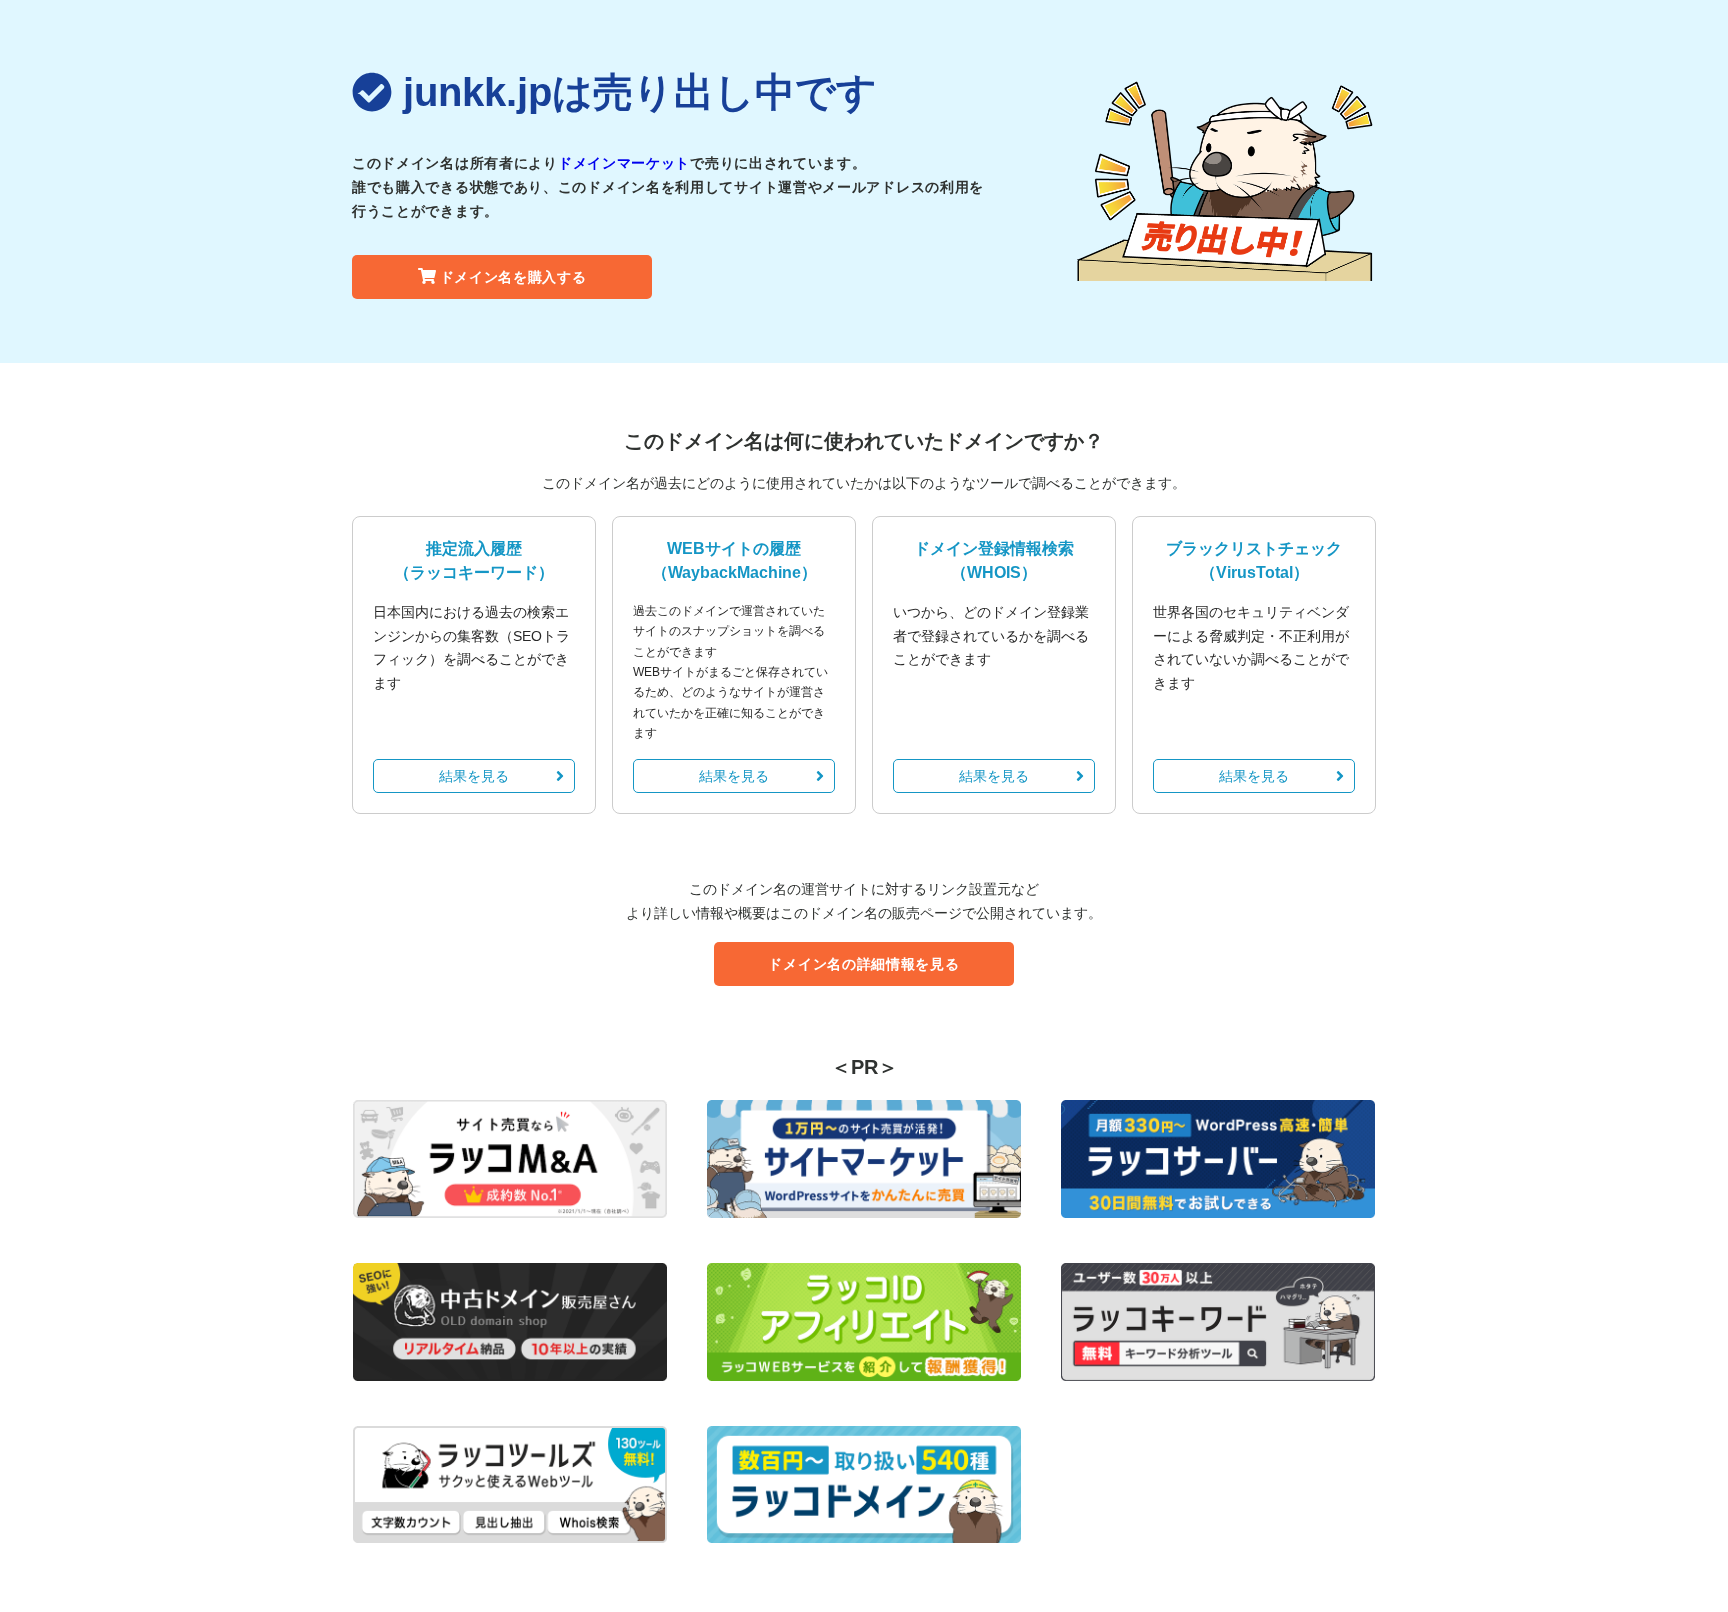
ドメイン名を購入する (513, 277)
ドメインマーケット (624, 163)
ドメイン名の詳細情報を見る (863, 964)
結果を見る (474, 776)
